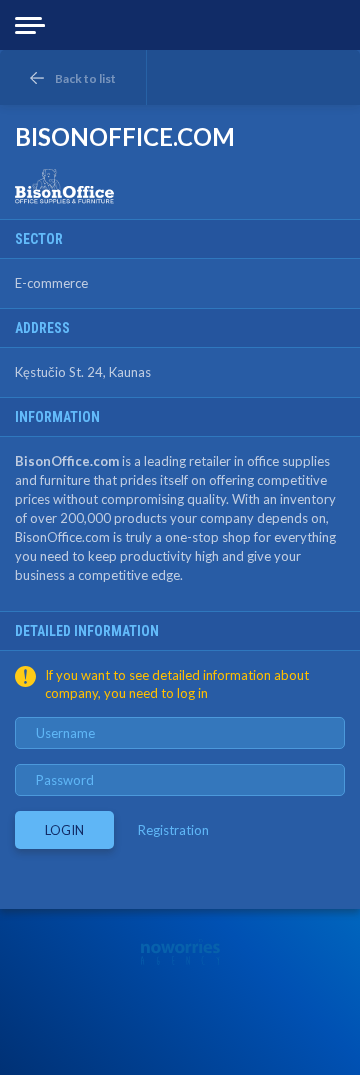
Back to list (85, 78)
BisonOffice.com (67, 461)
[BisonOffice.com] (65, 186)
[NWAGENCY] (180, 952)
